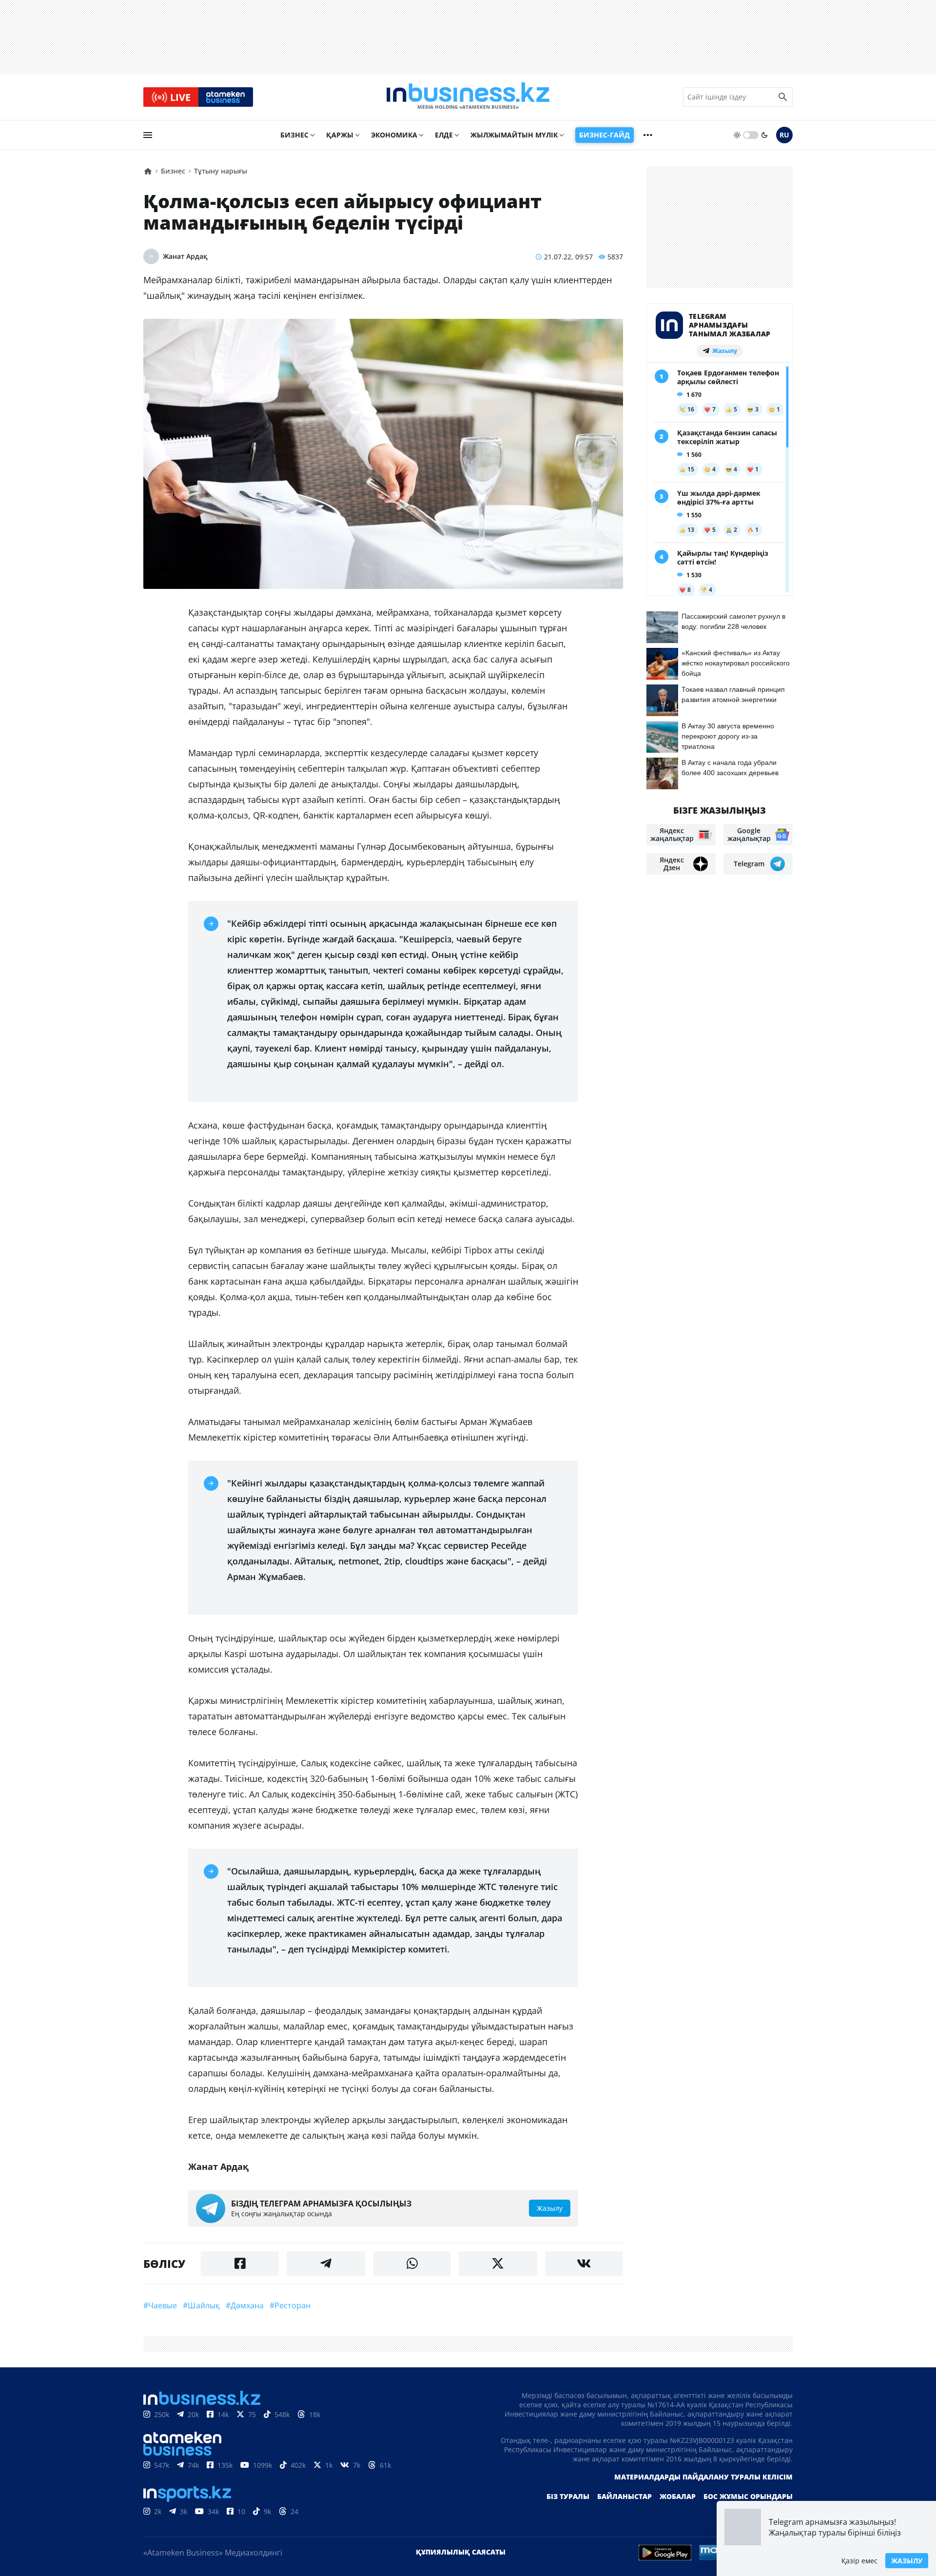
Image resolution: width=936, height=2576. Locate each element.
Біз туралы (568, 2496)
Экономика (394, 135)
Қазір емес (859, 2561)
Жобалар (678, 2496)
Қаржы (340, 135)
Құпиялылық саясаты (461, 2552)
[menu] (148, 135)
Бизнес (294, 135)
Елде (444, 135)
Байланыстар (624, 2496)
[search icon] (783, 97)
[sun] (737, 135)
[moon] (764, 135)
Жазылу (907, 2561)
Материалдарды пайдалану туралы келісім (703, 2477)
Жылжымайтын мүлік (514, 135)
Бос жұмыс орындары (748, 2496)
